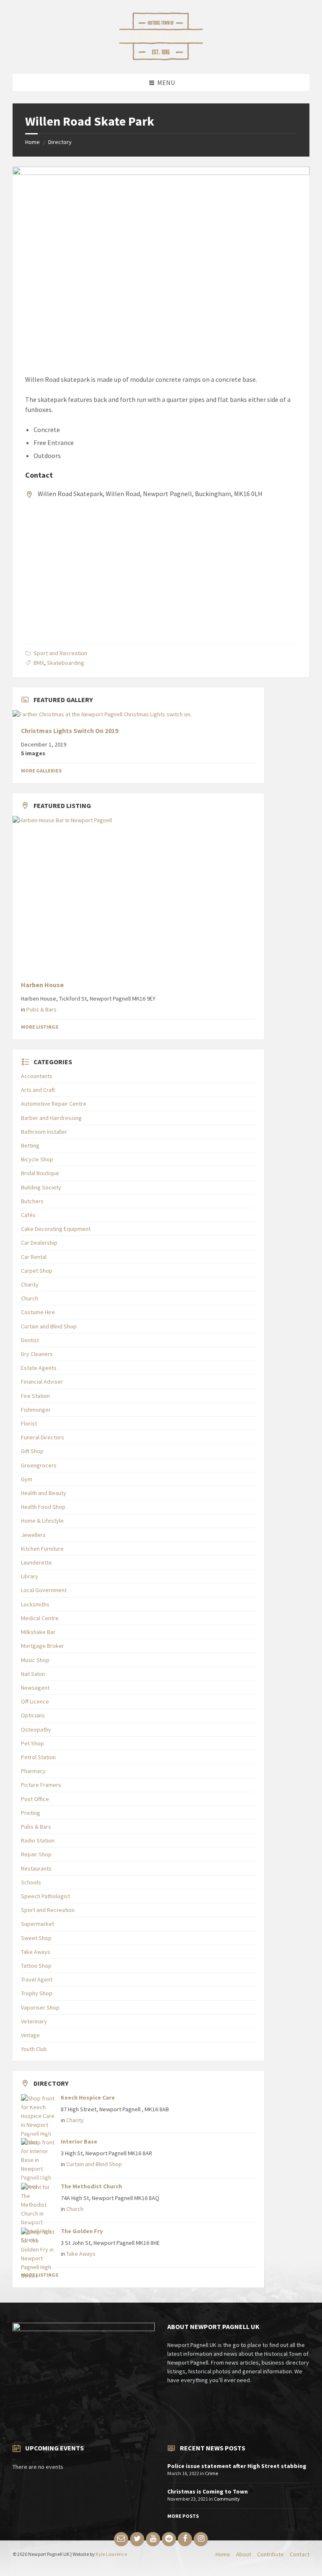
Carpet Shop (37, 1271)
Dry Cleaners (37, 1354)
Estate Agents (39, 1368)
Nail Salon (33, 1674)
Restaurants (36, 1868)
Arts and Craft (38, 1090)
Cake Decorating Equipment (56, 1229)
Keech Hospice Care (88, 2097)
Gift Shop (32, 1451)
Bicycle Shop (37, 1159)
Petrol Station (38, 1757)
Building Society (41, 1187)
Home (32, 142)
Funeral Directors (43, 1437)
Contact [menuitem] (300, 2554)
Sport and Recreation (60, 653)
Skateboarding (66, 663)
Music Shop (35, 1660)
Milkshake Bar (38, 1632)
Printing (31, 1813)
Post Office (35, 1799)
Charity (30, 1284)
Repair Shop (36, 1854)
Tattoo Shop (36, 1966)
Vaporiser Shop (40, 2007)
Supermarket (38, 1924)
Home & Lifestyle (42, 1521)
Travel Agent (37, 1979)
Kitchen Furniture (42, 1549)
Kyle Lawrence (111, 2554)
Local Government (44, 1590)
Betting (30, 1145)
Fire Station (35, 1396)
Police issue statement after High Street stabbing (237, 2466)
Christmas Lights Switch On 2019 (70, 731)
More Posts (183, 2516)
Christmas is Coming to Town (208, 2491)
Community (227, 2499)
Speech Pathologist (45, 1896)
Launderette (36, 1562)
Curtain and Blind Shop (49, 1326)
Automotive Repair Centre (54, 1104)
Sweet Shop (36, 1938)
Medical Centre (40, 1618)
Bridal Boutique (40, 1173)
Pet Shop (32, 1743)
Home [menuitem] (223, 2554)
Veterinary (34, 2021)
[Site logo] (161, 58)
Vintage (30, 2035)
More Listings (40, 1027)
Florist (29, 1423)
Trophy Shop (37, 1993)
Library (30, 1576)
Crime (212, 2473)
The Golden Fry (82, 2231)
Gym (27, 1479)
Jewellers (33, 1535)
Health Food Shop (43, 1507)
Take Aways (36, 1952)
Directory (60, 142)
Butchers (32, 1201)
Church (30, 1298)
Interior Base (79, 2141)
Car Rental (34, 1257)
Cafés (28, 1215)
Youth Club (34, 2049)
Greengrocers (39, 1465)
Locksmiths (35, 1604)
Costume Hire (38, 1312)
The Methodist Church (91, 2186)
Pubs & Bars (42, 1009)
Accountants (37, 1076)
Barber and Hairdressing (51, 1118)
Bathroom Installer (44, 1132)
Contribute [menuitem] (270, 2554)
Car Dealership (39, 1243)
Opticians (33, 1715)
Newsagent (35, 1688)
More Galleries (41, 771)
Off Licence (35, 1701)
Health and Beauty (44, 1493)
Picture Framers (41, 1785)
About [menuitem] (244, 2554)
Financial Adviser (42, 1382)
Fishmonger (36, 1410)
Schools (31, 1882)
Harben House (42, 985)
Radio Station (38, 1840)
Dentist (30, 1340)
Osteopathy (36, 1729)
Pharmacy (33, 1771)
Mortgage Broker (43, 1646)
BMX (39, 663)
